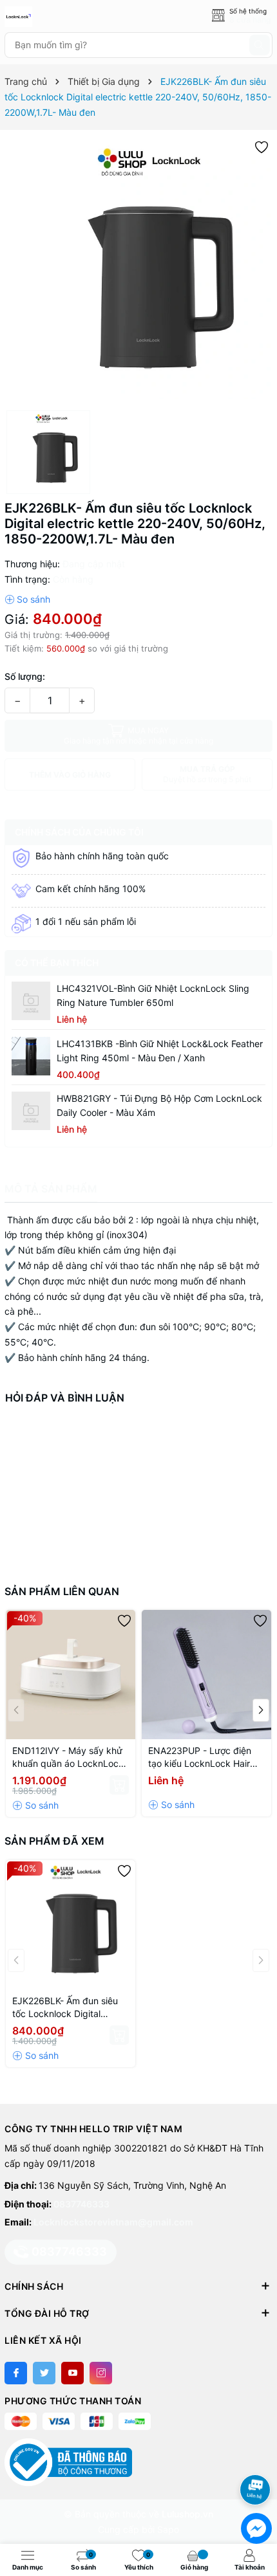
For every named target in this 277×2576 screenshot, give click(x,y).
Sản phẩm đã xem (54, 1841)
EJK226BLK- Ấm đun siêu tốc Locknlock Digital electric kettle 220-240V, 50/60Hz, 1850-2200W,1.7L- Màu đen (65, 2008)
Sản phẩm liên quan (62, 1591)
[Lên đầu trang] (257, 2455)
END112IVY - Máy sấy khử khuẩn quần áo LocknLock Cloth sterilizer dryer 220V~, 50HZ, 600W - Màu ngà (69, 1758)
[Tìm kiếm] (260, 45)
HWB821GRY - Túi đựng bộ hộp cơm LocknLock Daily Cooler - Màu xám (159, 1105)
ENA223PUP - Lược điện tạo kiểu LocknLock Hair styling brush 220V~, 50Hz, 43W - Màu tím (205, 1758)
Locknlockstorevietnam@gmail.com (113, 2222)
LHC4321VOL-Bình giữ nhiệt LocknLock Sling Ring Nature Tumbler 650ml (153, 995)
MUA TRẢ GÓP (207, 774)
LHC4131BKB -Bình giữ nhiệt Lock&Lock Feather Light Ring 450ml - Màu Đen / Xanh (160, 1051)
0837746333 (81, 2204)
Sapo (168, 2529)
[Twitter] (44, 2373)
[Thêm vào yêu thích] (262, 146)
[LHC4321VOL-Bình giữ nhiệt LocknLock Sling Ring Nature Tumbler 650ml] (31, 1001)
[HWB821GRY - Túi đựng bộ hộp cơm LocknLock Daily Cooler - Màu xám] (31, 1111)
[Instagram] (101, 2373)
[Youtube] (72, 2373)
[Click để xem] (138, 270)
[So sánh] (27, 599)
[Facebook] (16, 2373)
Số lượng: (25, 676)
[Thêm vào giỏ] (119, 1785)
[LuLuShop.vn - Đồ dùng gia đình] (62, 17)
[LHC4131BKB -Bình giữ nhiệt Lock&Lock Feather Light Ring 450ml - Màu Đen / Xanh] (31, 1056)
